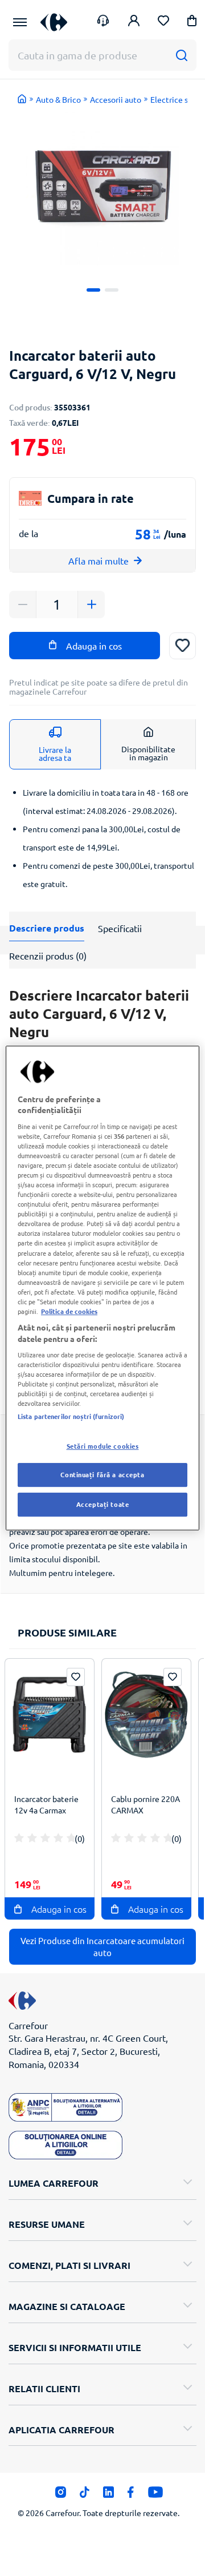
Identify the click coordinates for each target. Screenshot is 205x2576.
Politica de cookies (69, 1311)
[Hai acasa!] (22, 99)
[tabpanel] (103, 189)
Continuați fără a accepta (102, 1475)
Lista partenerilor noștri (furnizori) (71, 1416)
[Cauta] (181, 55)
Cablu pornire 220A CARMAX (145, 1804)
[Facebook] (131, 2495)
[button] (192, 23)
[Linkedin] (108, 2495)
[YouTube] (156, 2495)
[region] (102, 1288)
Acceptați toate (103, 1504)
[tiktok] (85, 2495)
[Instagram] (61, 2495)
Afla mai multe (99, 561)
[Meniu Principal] (20, 22)
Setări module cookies (103, 1446)
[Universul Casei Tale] (54, 22)
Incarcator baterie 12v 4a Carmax (46, 1804)
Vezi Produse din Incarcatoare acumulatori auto (102, 1946)
